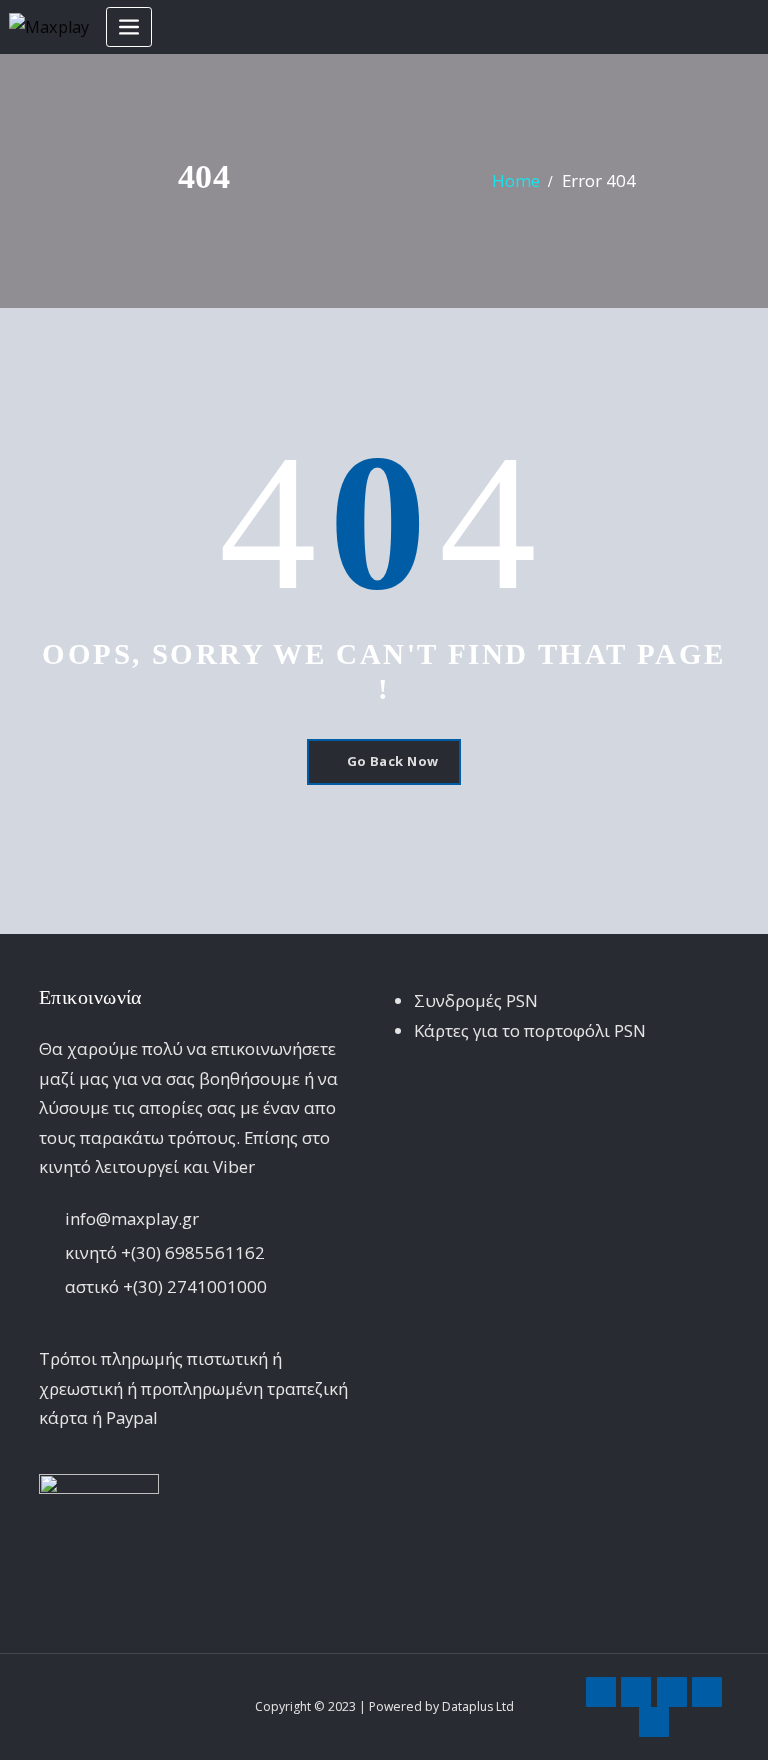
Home (516, 180)
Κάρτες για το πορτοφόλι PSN (530, 1030)
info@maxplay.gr (132, 1218)
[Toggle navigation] (129, 27)
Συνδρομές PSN (476, 1000)
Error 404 (599, 180)
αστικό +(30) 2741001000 (166, 1286)
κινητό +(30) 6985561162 (165, 1252)
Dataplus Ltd (478, 1706)
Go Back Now (393, 761)
